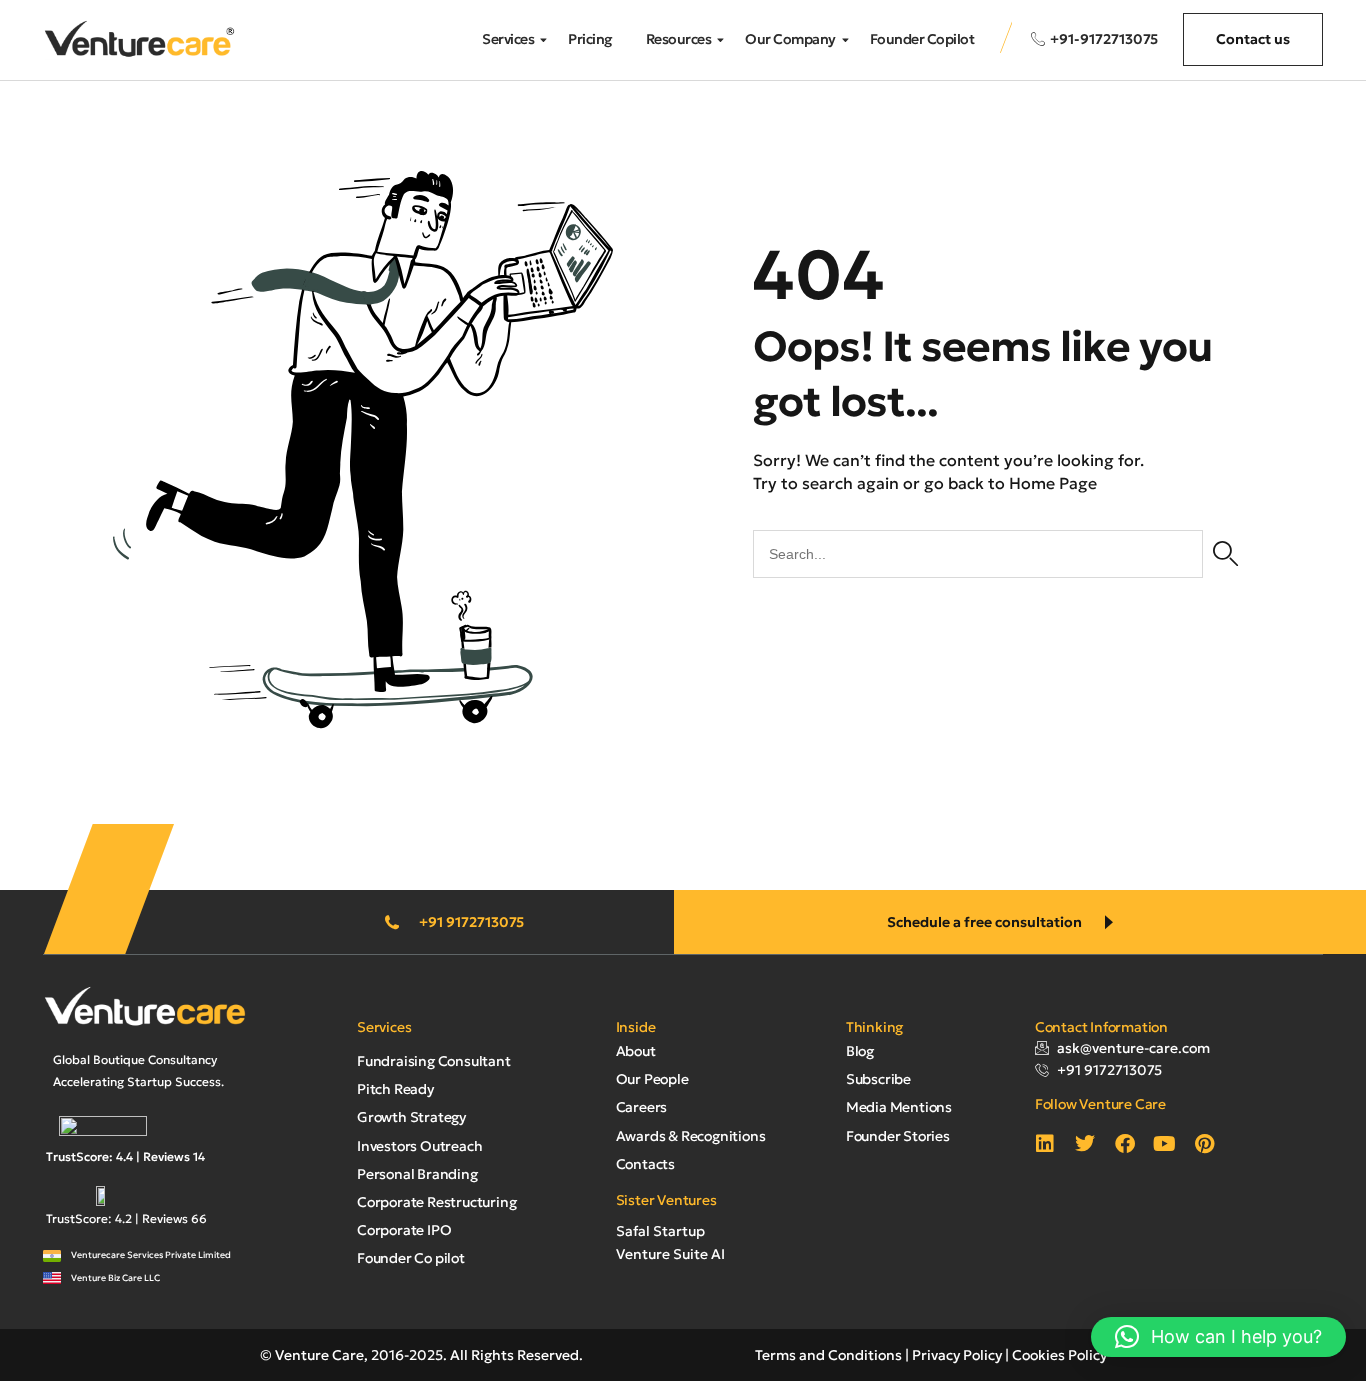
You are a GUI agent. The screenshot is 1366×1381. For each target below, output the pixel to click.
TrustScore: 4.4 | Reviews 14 (125, 1156)
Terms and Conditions (828, 1355)
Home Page (1053, 483)
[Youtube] (1165, 1144)
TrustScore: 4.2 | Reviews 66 (126, 1218)
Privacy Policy (957, 1355)
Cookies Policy (1059, 1355)
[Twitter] (1085, 1144)
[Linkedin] (1045, 1144)
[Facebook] (1125, 1144)
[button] (1218, 1337)
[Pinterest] (1205, 1144)
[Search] (1225, 554)
